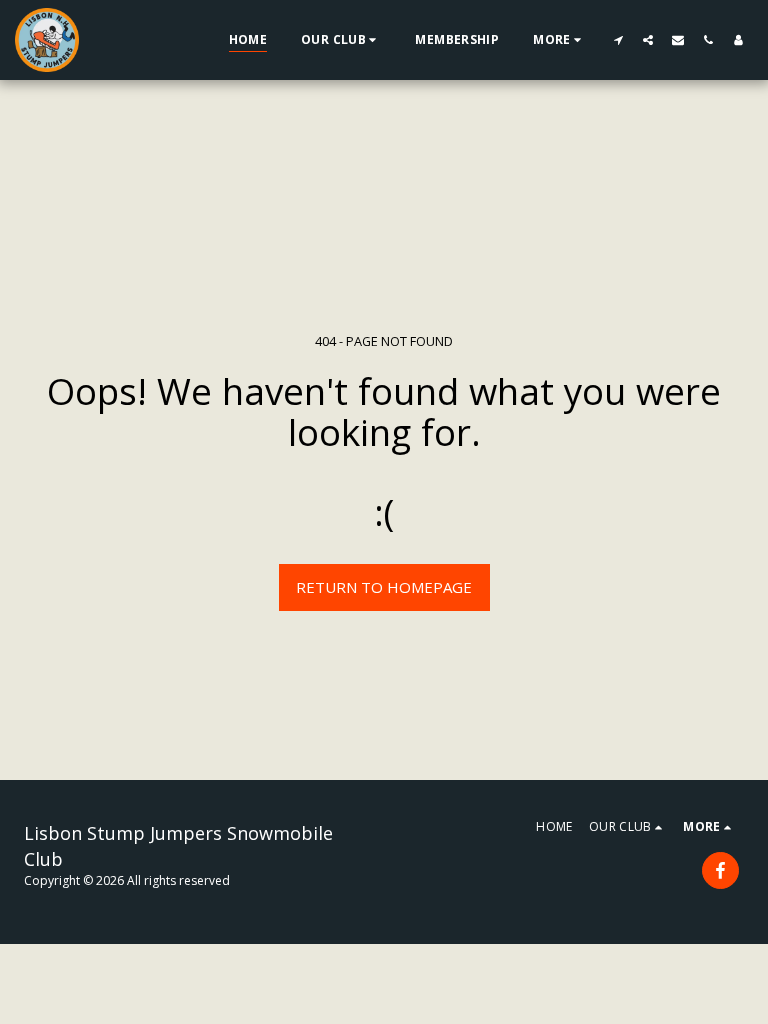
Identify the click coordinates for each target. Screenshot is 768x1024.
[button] (341, 40)
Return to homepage (384, 587)
